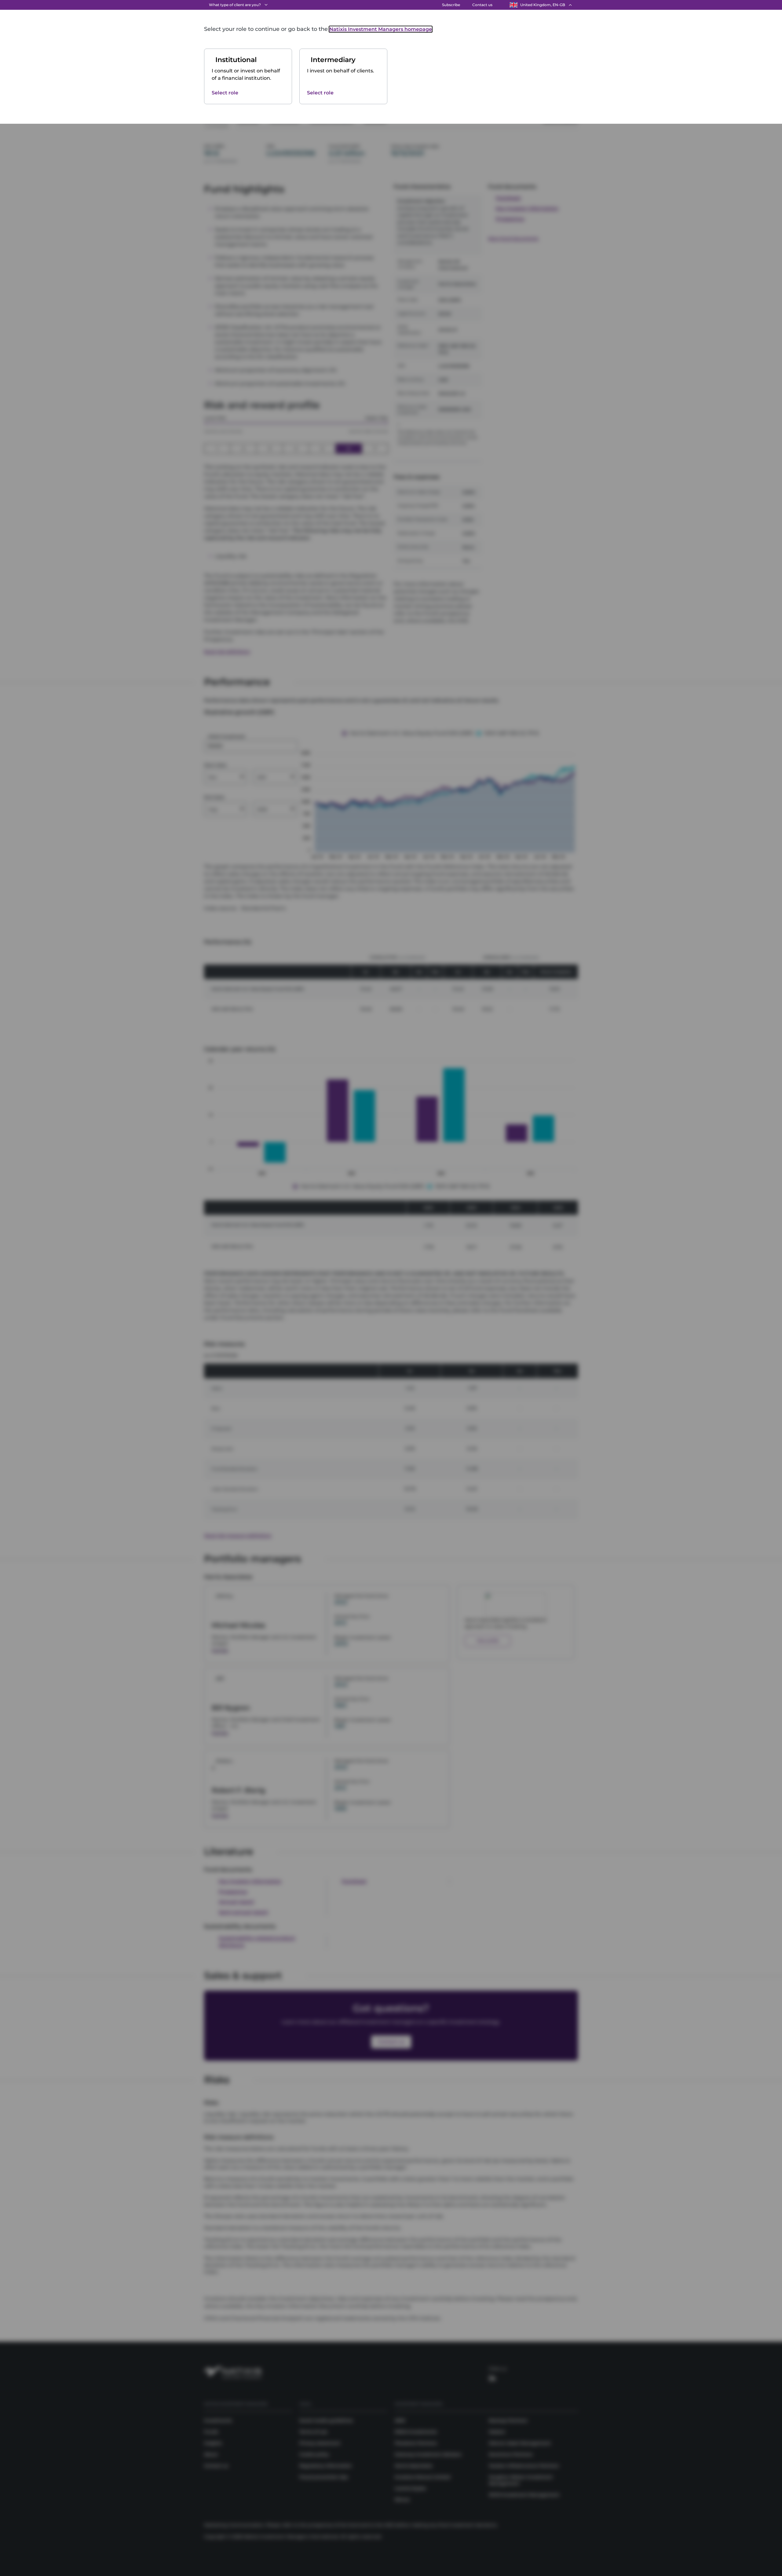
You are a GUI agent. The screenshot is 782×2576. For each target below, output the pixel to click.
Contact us (482, 5)
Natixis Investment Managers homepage (381, 29)
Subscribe (451, 5)
